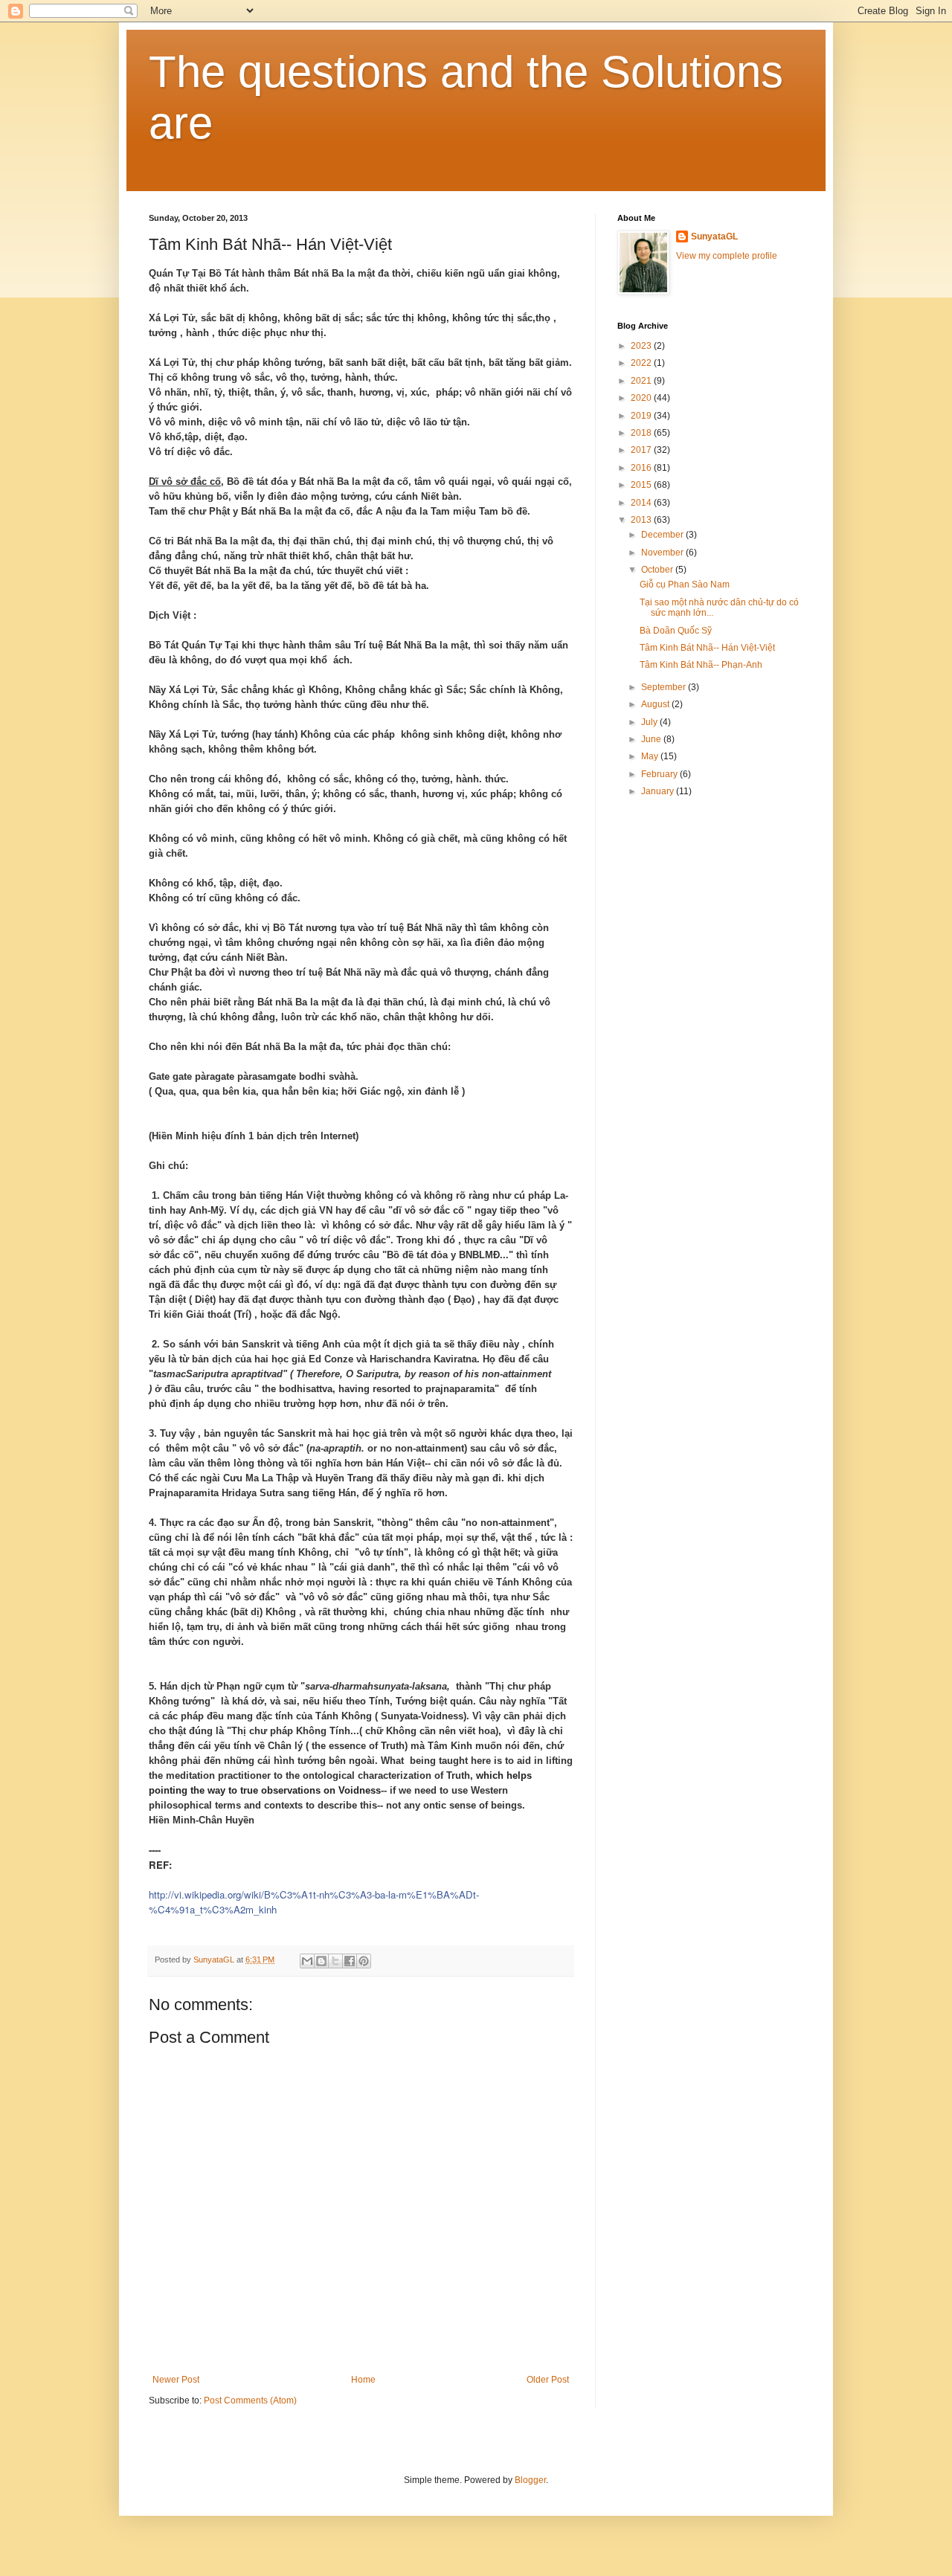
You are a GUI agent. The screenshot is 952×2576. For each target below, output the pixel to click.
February (660, 774)
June (652, 739)
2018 (642, 433)
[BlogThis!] (321, 1961)
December (663, 535)
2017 (642, 450)
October (658, 570)
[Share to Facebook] (350, 1961)
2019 (642, 416)
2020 (642, 398)
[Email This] (307, 1961)
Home (363, 2380)
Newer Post (176, 2380)
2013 (642, 520)
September (665, 687)
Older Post (548, 2380)
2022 (642, 363)
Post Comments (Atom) (250, 2400)
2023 (642, 346)
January (659, 791)
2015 (642, 485)
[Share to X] (335, 1961)
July (650, 722)
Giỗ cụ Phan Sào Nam (685, 585)
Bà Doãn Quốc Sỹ (676, 631)
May (651, 756)
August (656, 704)
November (663, 553)
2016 (642, 468)
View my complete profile (727, 256)
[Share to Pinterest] (364, 1961)
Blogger (530, 2480)
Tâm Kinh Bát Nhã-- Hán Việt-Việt (707, 648)
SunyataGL (714, 236)
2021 (642, 381)
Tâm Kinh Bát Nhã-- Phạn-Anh (701, 665)
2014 (642, 503)
